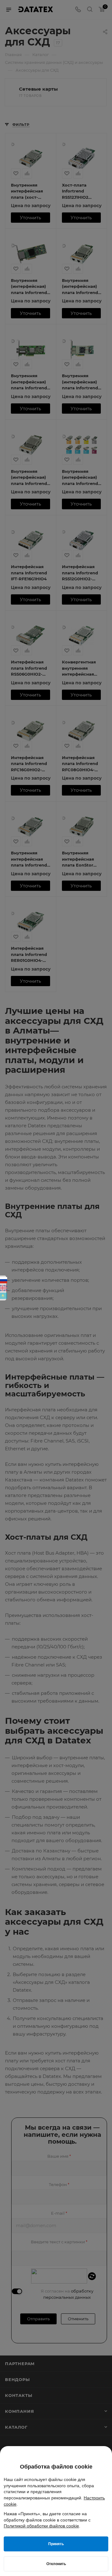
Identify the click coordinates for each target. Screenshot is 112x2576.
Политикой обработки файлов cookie (41, 2526)
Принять (56, 2544)
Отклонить (56, 2564)
